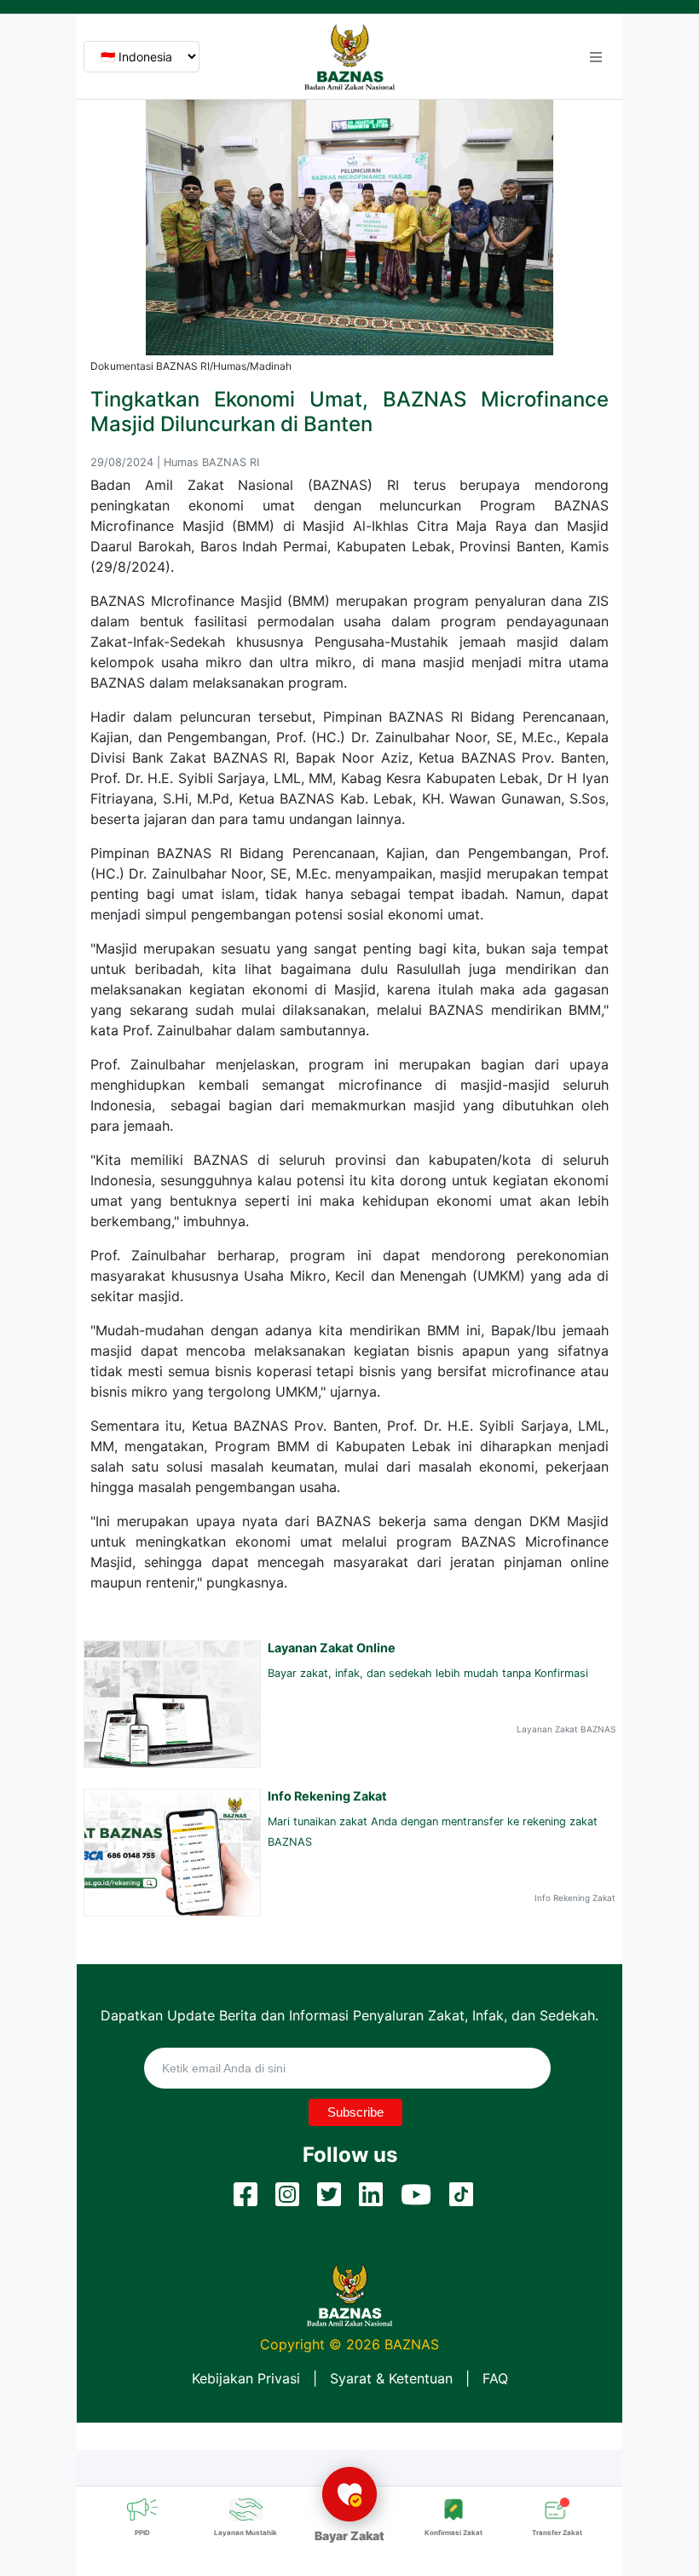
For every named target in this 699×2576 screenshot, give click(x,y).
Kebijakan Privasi (246, 2378)
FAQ (495, 2378)
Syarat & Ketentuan (391, 2378)
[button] (596, 57)
